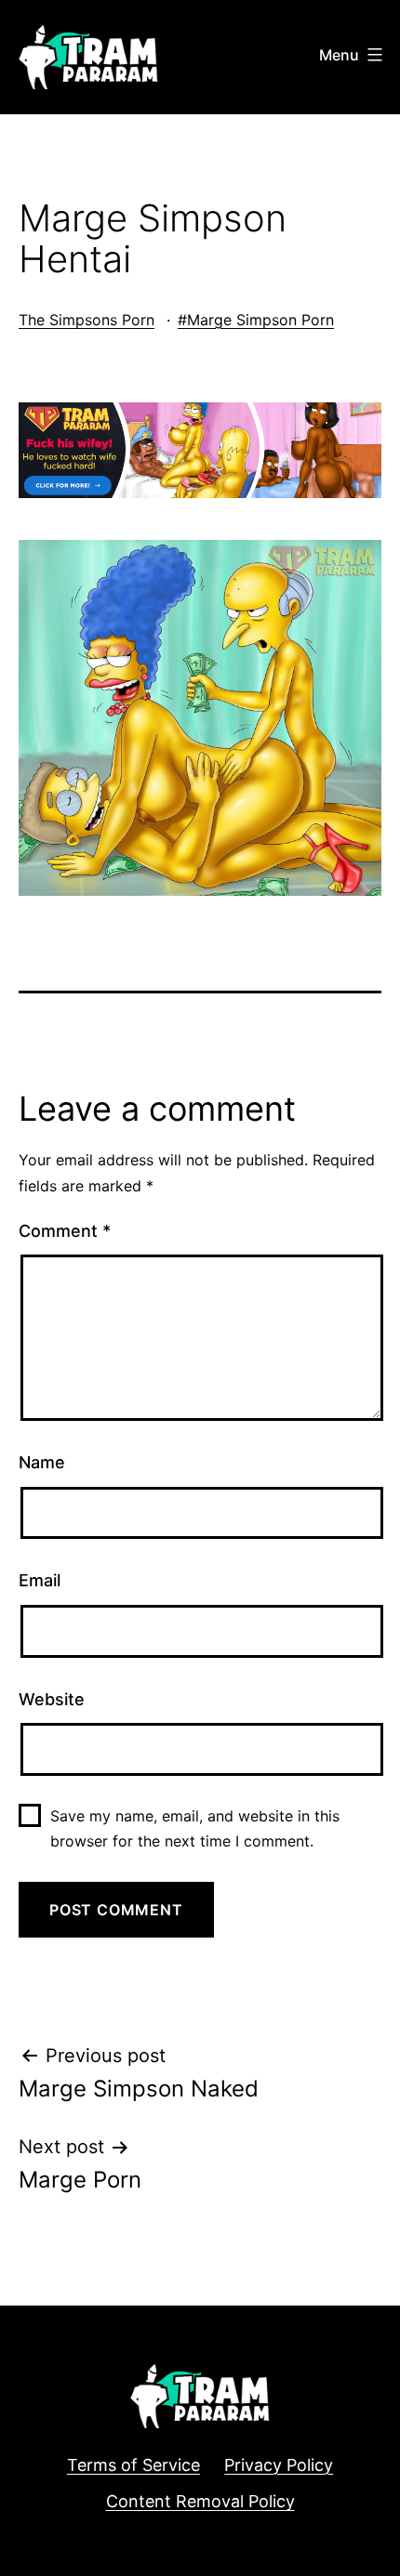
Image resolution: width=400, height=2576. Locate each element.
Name (42, 1462)
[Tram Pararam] (200, 449)
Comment (65, 1231)
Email (40, 1580)
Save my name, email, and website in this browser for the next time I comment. (195, 1828)
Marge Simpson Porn (260, 320)
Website (52, 1699)
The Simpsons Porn (87, 320)
